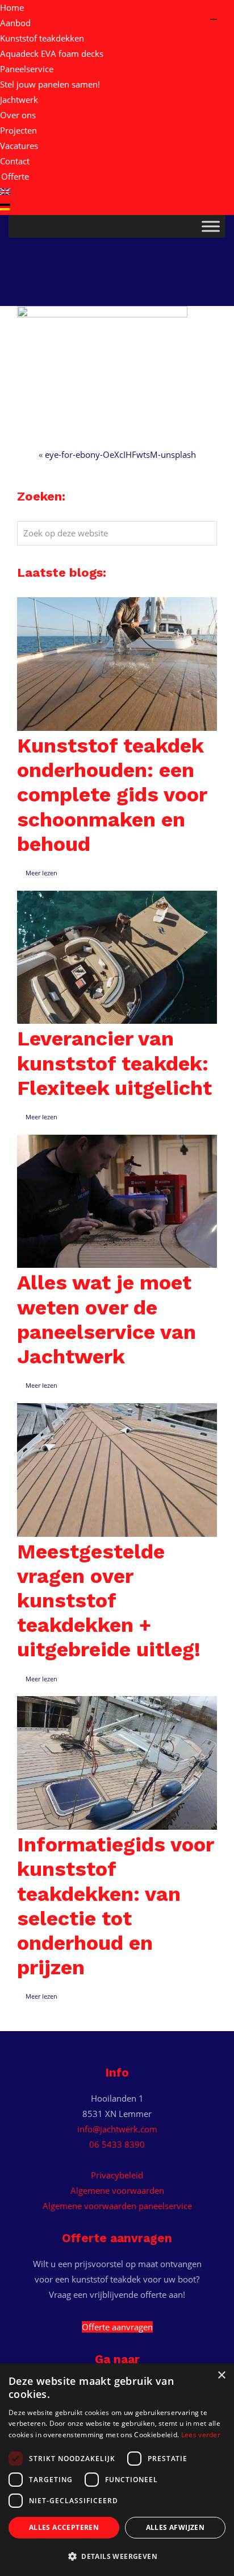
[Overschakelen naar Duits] (117, 207)
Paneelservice (27, 69)
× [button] (221, 2376)
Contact (15, 161)
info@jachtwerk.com (117, 2129)
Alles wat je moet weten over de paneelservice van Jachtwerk (106, 1320)
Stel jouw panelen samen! (50, 84)
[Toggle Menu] (211, 226)
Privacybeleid (117, 2175)
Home (12, 7)
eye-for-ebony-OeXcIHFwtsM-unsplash (120, 454)
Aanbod (15, 23)
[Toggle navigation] (214, 19)
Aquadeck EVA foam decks (52, 53)
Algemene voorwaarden (117, 2190)
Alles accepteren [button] (64, 2527)
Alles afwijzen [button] (175, 2527)
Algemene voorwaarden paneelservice (117, 2206)
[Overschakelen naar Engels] (117, 192)
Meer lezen (41, 873)
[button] (117, 2557)
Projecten (18, 130)
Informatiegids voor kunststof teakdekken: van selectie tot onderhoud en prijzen (115, 1906)
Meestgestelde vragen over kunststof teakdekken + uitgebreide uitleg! (109, 1601)
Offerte (15, 176)
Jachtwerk (19, 100)
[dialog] (117, 2470)
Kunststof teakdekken (42, 38)
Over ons (18, 115)
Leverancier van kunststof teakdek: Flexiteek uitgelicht (114, 1063)
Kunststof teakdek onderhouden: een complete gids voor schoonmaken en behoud (112, 795)
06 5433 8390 (117, 2144)
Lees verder (201, 2435)
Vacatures (19, 146)
